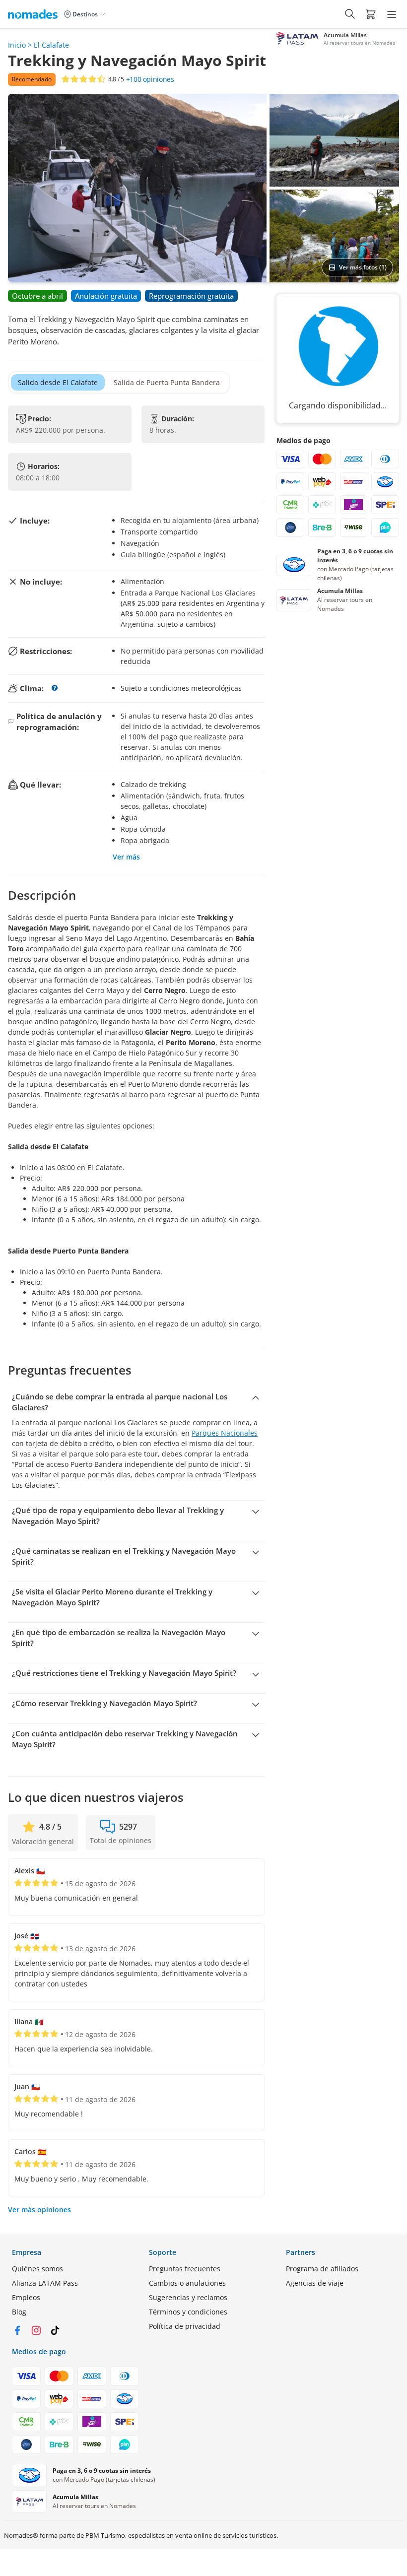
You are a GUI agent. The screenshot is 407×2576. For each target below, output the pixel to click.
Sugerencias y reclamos (188, 2297)
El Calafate (51, 45)
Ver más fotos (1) (363, 267)
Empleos (26, 2297)
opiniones (150, 79)
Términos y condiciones (188, 2312)
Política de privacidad (185, 2326)
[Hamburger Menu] (392, 14)
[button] (371, 14)
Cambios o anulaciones (187, 2283)
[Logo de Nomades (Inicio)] (35, 14)
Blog (19, 2312)
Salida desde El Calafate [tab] (58, 382)
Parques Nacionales (225, 1433)
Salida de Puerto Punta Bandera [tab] (167, 382)
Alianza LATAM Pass (45, 2283)
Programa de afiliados (322, 2269)
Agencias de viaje (315, 2283)
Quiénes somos (37, 2269)
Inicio (17, 45)
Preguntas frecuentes (185, 2269)
